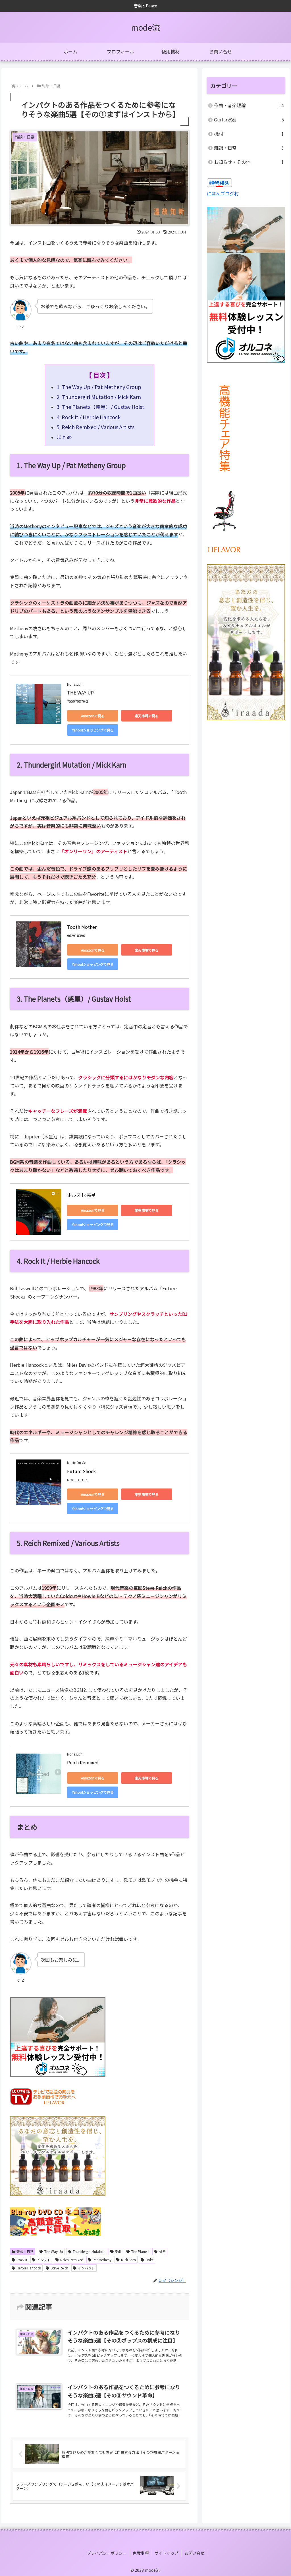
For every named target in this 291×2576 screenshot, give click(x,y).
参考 (162, 2251)
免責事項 (141, 2553)
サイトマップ (167, 2553)
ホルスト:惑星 (81, 1195)
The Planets (140, 2251)
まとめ (64, 437)
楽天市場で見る (147, 716)
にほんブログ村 (223, 193)
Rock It (22, 2260)
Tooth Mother (82, 927)
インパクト (86, 2268)
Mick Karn (128, 2260)
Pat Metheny (102, 2260)
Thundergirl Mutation (89, 2251)
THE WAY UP (80, 692)
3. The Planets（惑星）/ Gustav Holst (102, 407)
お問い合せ (194, 2553)
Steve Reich (59, 2268)
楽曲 (118, 2251)
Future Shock (81, 1471)
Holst (149, 2260)
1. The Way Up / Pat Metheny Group (99, 387)
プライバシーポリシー (107, 2553)
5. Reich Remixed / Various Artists (95, 427)
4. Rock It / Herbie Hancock (89, 417)
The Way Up (54, 2251)
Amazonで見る (93, 716)
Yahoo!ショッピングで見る (93, 730)
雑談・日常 (25, 2251)
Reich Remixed (83, 1762)
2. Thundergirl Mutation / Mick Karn (99, 397)
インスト (44, 2260)
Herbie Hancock (29, 2268)
